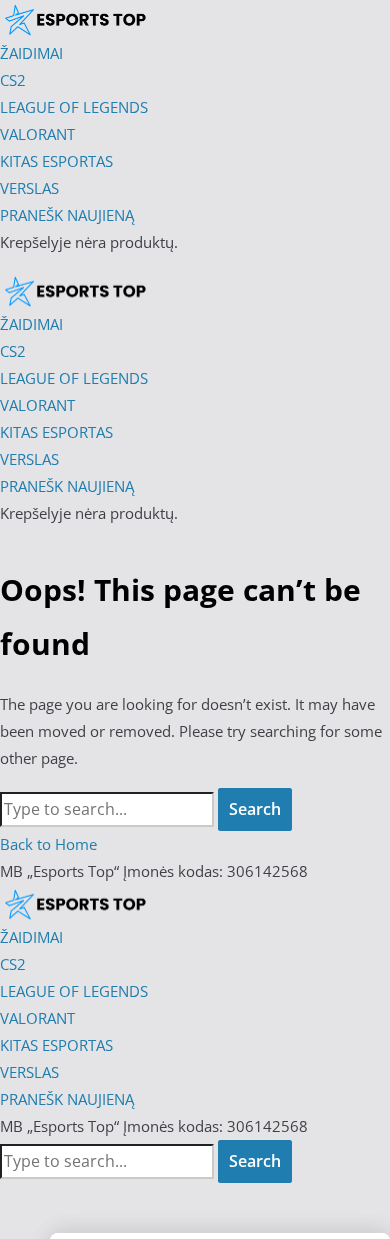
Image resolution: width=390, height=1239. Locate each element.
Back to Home (48, 844)
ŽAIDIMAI (31, 937)
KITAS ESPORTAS (56, 1045)
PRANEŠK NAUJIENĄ (67, 1099)
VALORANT (37, 1018)
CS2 (13, 964)
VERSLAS (29, 1072)
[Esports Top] (75, 289)
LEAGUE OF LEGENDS (74, 991)
